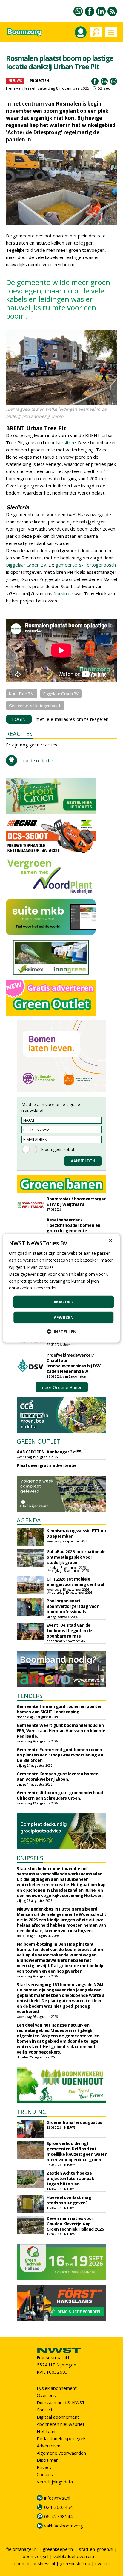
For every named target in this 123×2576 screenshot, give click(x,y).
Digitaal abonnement (58, 2417)
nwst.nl (102, 2563)
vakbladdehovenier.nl (75, 2556)
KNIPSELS (30, 1858)
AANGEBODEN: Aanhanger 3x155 (49, 1452)
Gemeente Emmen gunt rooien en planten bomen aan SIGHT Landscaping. (60, 1709)
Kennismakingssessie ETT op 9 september (76, 1533)
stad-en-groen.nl (96, 2549)
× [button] (110, 1241)
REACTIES (19, 734)
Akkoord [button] (64, 1302)
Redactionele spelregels (62, 2438)
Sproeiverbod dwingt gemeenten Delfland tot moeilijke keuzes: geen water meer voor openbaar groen (76, 2151)
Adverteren (49, 2446)
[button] (61, 1331)
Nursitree (66, 442)
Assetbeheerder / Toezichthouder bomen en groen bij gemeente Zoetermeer (73, 1228)
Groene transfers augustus (74, 2122)
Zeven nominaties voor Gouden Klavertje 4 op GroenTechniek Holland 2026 (75, 2224)
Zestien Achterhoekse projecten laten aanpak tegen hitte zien (70, 2178)
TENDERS (30, 1696)
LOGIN (19, 719)
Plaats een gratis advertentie (47, 1465)
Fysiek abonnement (57, 2388)
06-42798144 (59, 2516)
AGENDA (29, 1520)
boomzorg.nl (36, 2556)
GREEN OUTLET (39, 1441)
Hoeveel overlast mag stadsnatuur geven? (69, 2200)
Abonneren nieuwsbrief (60, 2424)
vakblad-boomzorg (64, 2526)
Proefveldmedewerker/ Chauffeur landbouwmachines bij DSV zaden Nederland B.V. (73, 1363)
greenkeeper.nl (58, 2549)
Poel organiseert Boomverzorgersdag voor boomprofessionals (72, 1606)
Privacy (44, 2467)
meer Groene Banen (61, 1387)
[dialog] (61, 1288)
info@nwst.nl (57, 2498)
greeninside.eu (75, 2563)
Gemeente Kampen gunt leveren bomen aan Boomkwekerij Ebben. (57, 1776)
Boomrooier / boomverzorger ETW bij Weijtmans (76, 1202)
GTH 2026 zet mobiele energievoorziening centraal (75, 1582)
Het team (47, 2431)
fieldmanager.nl (22, 2549)
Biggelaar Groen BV (26, 565)
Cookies (45, 2474)
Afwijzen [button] (64, 1317)
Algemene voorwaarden (61, 2453)
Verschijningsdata (55, 2482)
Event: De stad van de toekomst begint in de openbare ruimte (69, 1630)
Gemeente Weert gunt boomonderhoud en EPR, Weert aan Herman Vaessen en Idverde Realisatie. (61, 1731)
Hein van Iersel (21, 88)
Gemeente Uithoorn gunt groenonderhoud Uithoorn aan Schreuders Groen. (60, 1795)
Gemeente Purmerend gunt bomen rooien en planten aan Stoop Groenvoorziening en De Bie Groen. (60, 1755)
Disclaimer (47, 2460)
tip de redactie (38, 760)
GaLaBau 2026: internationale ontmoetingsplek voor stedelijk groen (76, 1557)
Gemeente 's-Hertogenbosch (35, 706)
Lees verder (45, 1288)
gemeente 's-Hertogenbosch (86, 565)
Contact (45, 2410)
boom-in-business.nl (34, 2563)
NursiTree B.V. (22, 694)
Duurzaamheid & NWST (61, 2402)
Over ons (46, 2395)
